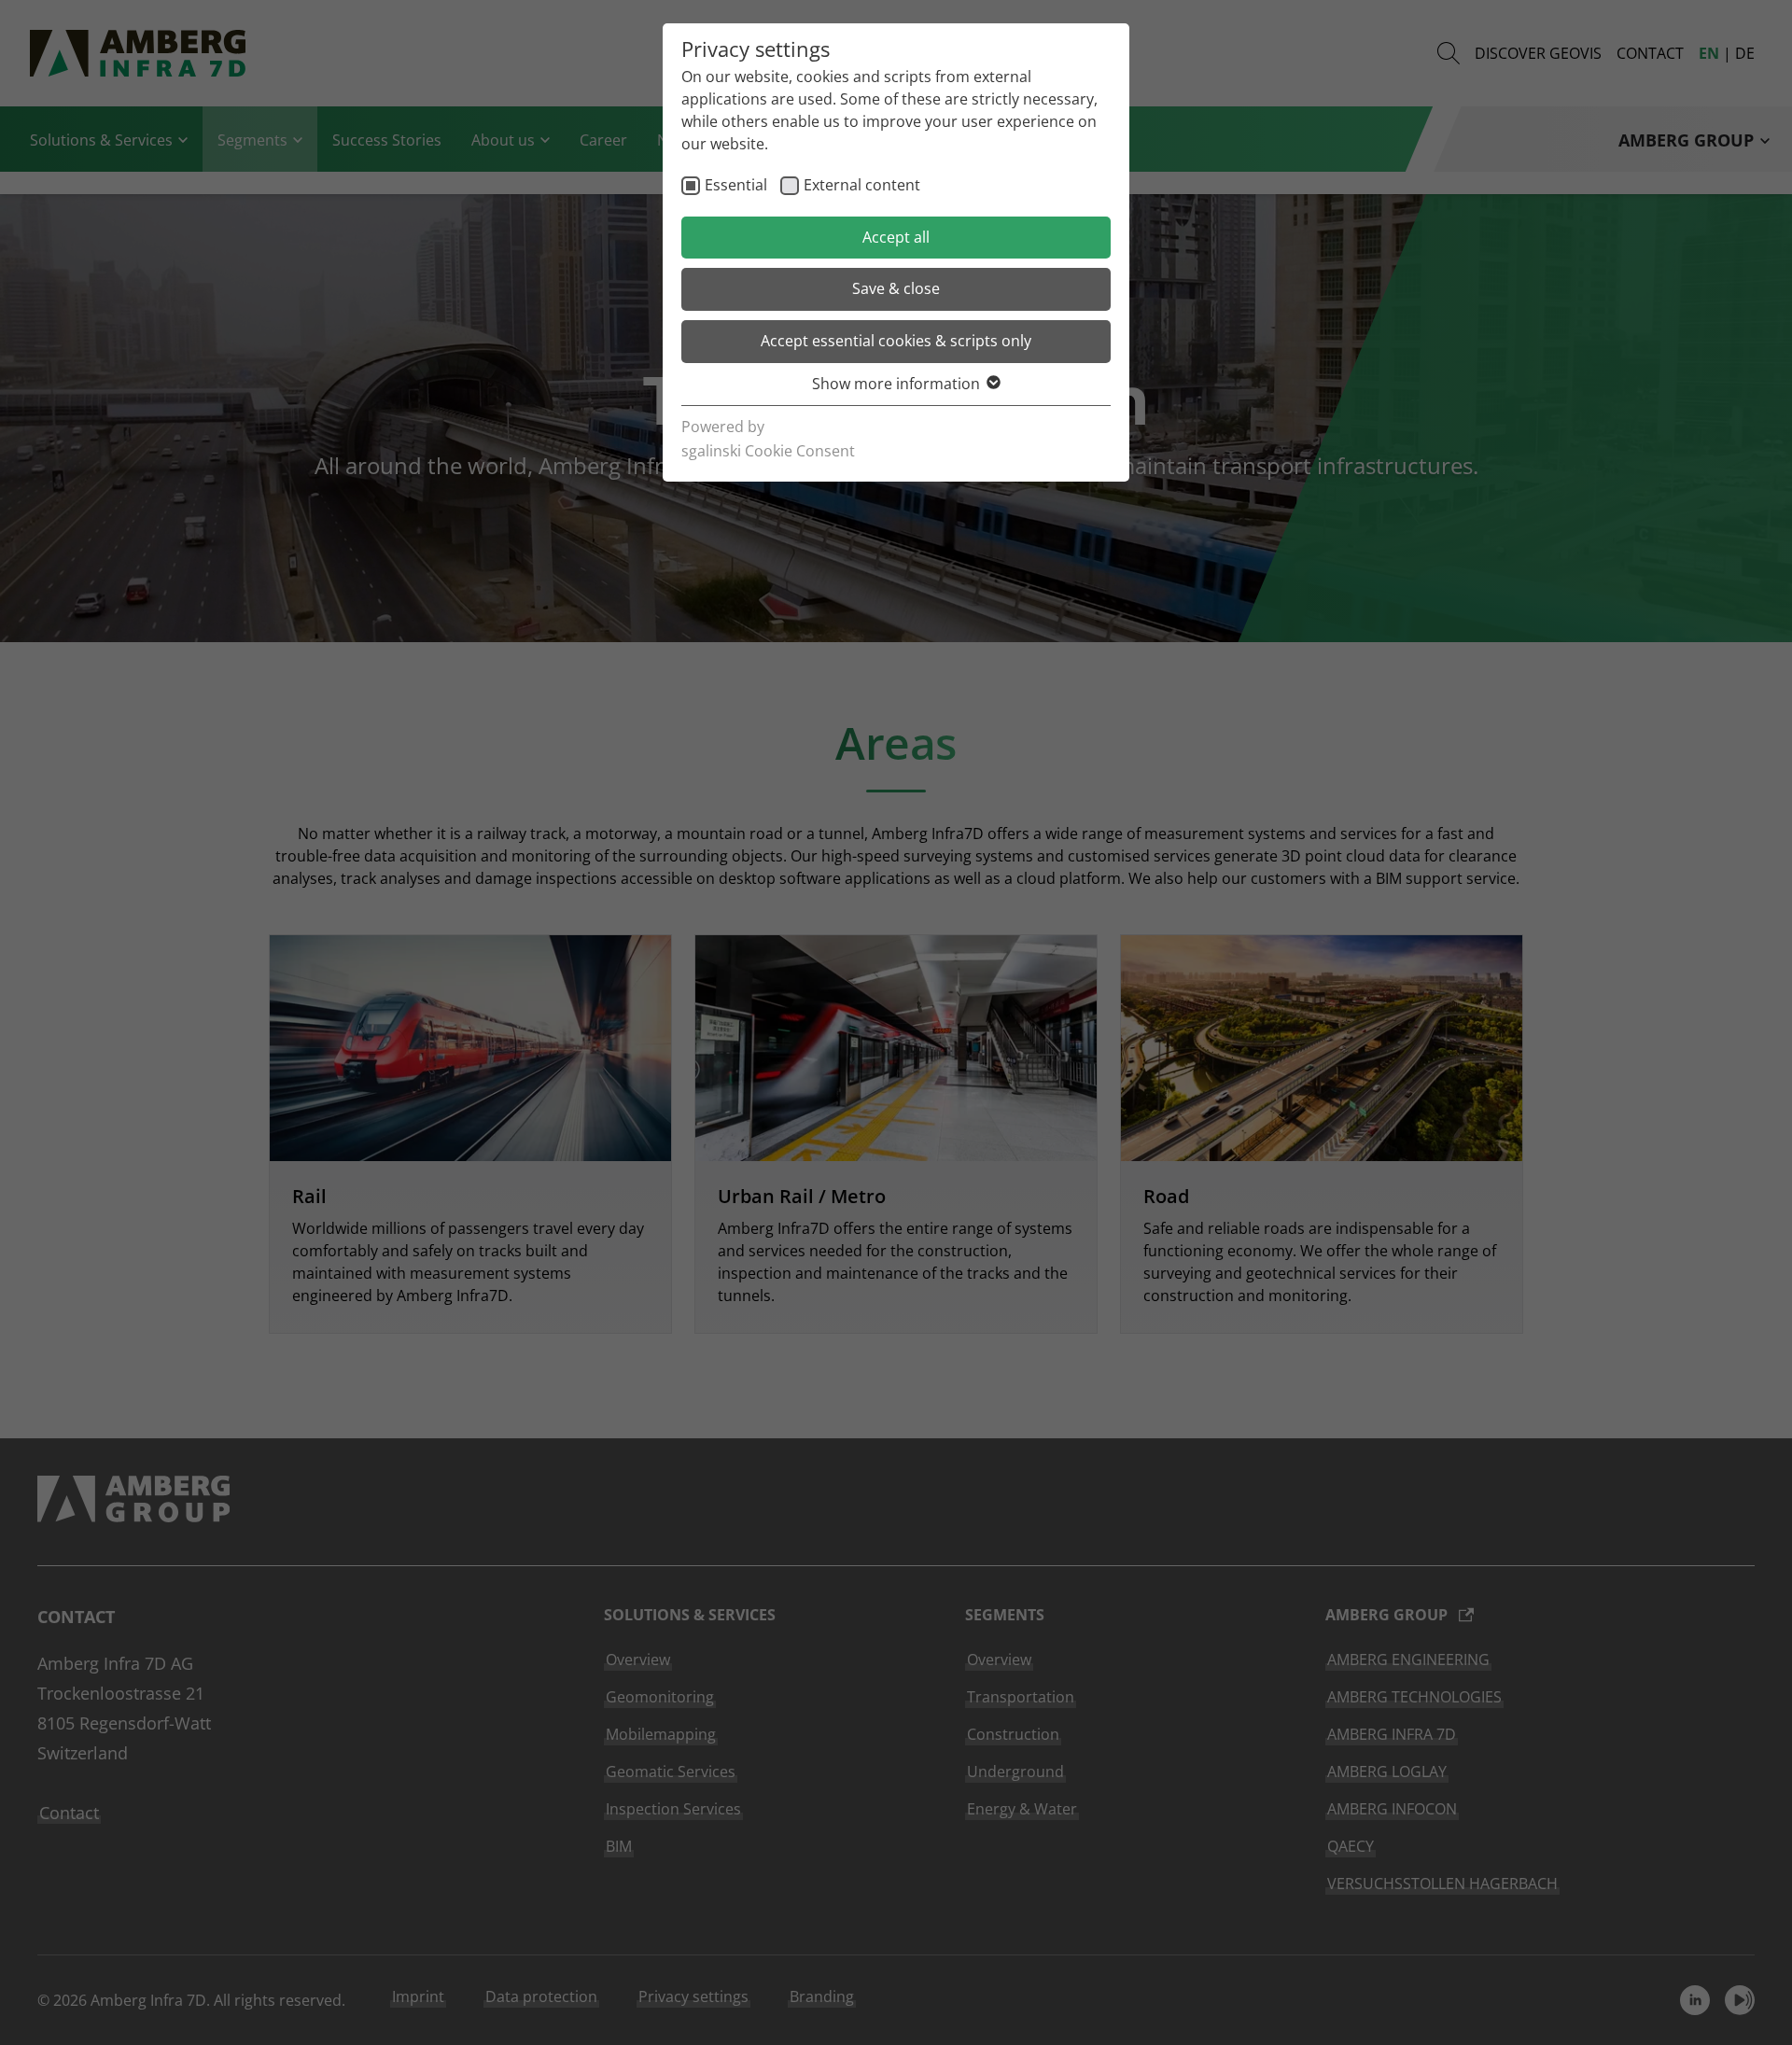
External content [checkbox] (862, 185)
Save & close (896, 288)
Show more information (896, 384)
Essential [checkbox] (736, 185)
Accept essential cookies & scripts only (896, 341)
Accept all (896, 237)
